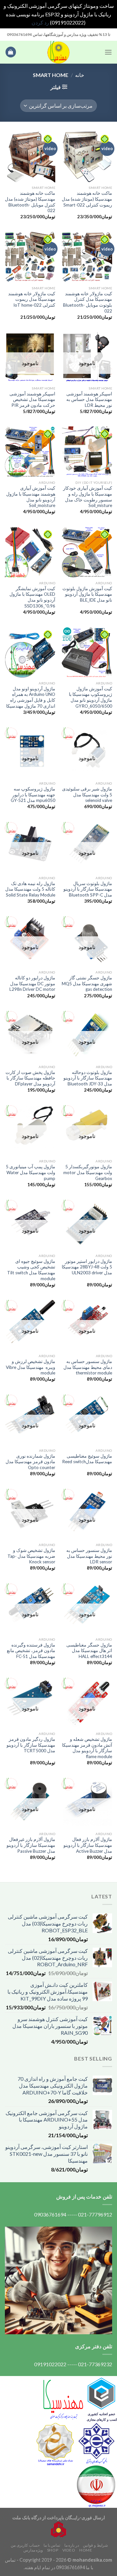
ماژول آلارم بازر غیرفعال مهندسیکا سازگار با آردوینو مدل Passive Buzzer (31, 1845)
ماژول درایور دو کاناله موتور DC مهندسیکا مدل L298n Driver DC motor (32, 983)
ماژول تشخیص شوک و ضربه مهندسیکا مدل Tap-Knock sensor (31, 1556)
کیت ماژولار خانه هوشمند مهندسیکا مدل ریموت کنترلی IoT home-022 (32, 299)
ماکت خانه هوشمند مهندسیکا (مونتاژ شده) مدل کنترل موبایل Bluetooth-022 (30, 202)
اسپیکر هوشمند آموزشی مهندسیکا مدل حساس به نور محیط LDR (89, 399)
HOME (86, 2550)
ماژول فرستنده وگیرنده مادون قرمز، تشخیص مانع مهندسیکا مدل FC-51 (31, 1651)
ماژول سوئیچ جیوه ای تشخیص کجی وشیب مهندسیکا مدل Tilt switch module (31, 1270)
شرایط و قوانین (95, 2545)
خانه (80, 75)
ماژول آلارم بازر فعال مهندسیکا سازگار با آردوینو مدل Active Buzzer (88, 1845)
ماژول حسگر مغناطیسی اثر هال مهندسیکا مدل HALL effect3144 (89, 1651)
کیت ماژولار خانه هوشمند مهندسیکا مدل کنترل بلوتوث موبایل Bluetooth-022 (88, 302)
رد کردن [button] (40, 22)
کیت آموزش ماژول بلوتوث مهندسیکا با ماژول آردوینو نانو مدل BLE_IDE (87, 594)
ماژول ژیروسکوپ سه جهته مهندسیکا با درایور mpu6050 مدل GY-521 (33, 795)
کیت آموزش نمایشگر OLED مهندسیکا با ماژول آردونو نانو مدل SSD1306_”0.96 (32, 597)
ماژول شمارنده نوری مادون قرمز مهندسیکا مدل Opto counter (30, 1462)
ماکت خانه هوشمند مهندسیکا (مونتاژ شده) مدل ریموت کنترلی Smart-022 (87, 199)
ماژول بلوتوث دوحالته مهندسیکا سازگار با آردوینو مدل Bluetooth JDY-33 (88, 1078)
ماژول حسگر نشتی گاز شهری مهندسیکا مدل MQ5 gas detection (87, 983)
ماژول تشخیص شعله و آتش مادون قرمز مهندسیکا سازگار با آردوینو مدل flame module (87, 1748)
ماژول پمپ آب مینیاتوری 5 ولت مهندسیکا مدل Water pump (31, 1172)
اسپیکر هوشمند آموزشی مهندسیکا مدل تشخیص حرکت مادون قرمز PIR (32, 399)
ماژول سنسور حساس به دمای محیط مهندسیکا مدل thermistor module (88, 1367)
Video (69, 2550)
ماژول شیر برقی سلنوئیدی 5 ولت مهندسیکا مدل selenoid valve (87, 795)
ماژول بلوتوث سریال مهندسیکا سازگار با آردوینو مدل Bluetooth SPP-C (88, 889)
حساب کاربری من (25, 2545)
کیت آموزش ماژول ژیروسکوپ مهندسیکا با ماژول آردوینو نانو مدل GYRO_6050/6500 (91, 697)
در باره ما (72, 2545)
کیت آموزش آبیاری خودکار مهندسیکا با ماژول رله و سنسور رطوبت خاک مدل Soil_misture (88, 497)
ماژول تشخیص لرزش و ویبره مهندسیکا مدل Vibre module (31, 1367)
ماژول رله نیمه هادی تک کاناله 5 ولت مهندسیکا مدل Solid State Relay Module (30, 889)
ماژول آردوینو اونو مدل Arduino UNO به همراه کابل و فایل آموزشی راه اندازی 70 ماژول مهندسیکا (31, 697)
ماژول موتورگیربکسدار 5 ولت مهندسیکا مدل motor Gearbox (88, 1172)
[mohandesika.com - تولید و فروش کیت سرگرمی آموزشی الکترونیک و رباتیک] (58, 52)
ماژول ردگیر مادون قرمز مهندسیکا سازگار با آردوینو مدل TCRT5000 (31, 1745)
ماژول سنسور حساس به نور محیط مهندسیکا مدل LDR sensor (89, 1556)
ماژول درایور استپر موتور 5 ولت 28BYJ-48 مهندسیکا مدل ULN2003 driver (87, 1267)
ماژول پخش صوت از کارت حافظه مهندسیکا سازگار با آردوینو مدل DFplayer (30, 1078)
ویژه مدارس (33, 2550)
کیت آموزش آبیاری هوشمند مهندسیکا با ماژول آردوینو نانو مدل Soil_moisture (31, 497)
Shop (53, 2550)
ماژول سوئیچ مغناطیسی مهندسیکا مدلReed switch (87, 1459)
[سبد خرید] (11, 52)
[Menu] (108, 52)
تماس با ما (52, 2545)
